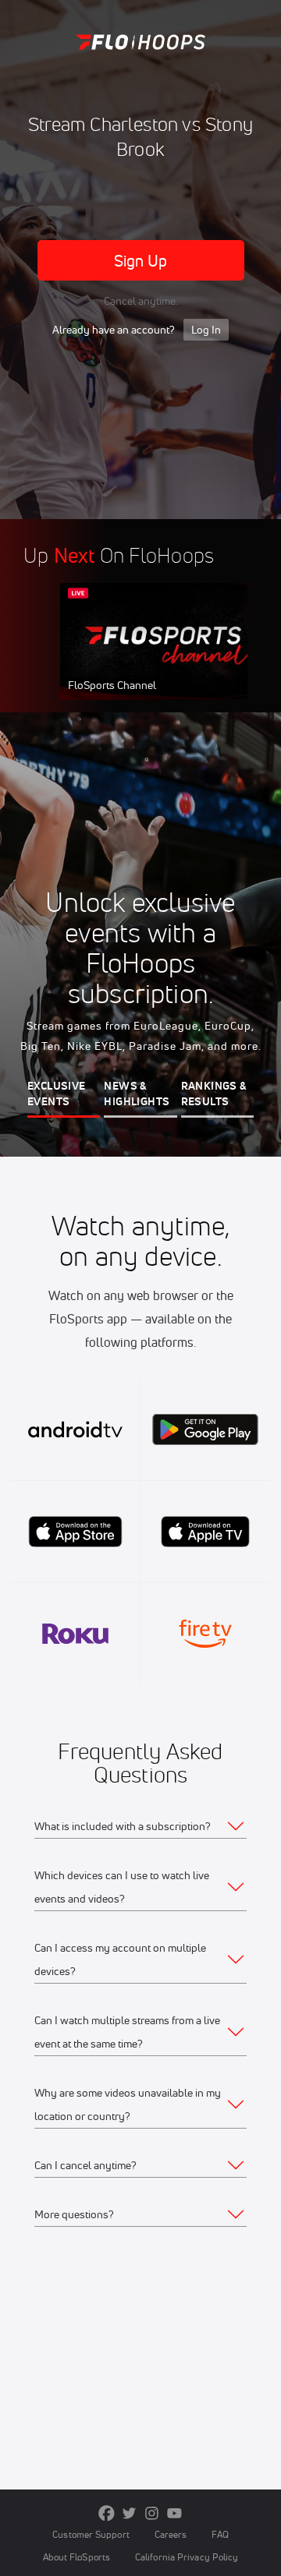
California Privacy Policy (187, 2557)
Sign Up (141, 261)
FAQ (220, 2534)
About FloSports (76, 2557)
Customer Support (91, 2534)
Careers (171, 2534)
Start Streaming (164, 656)
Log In (206, 330)
